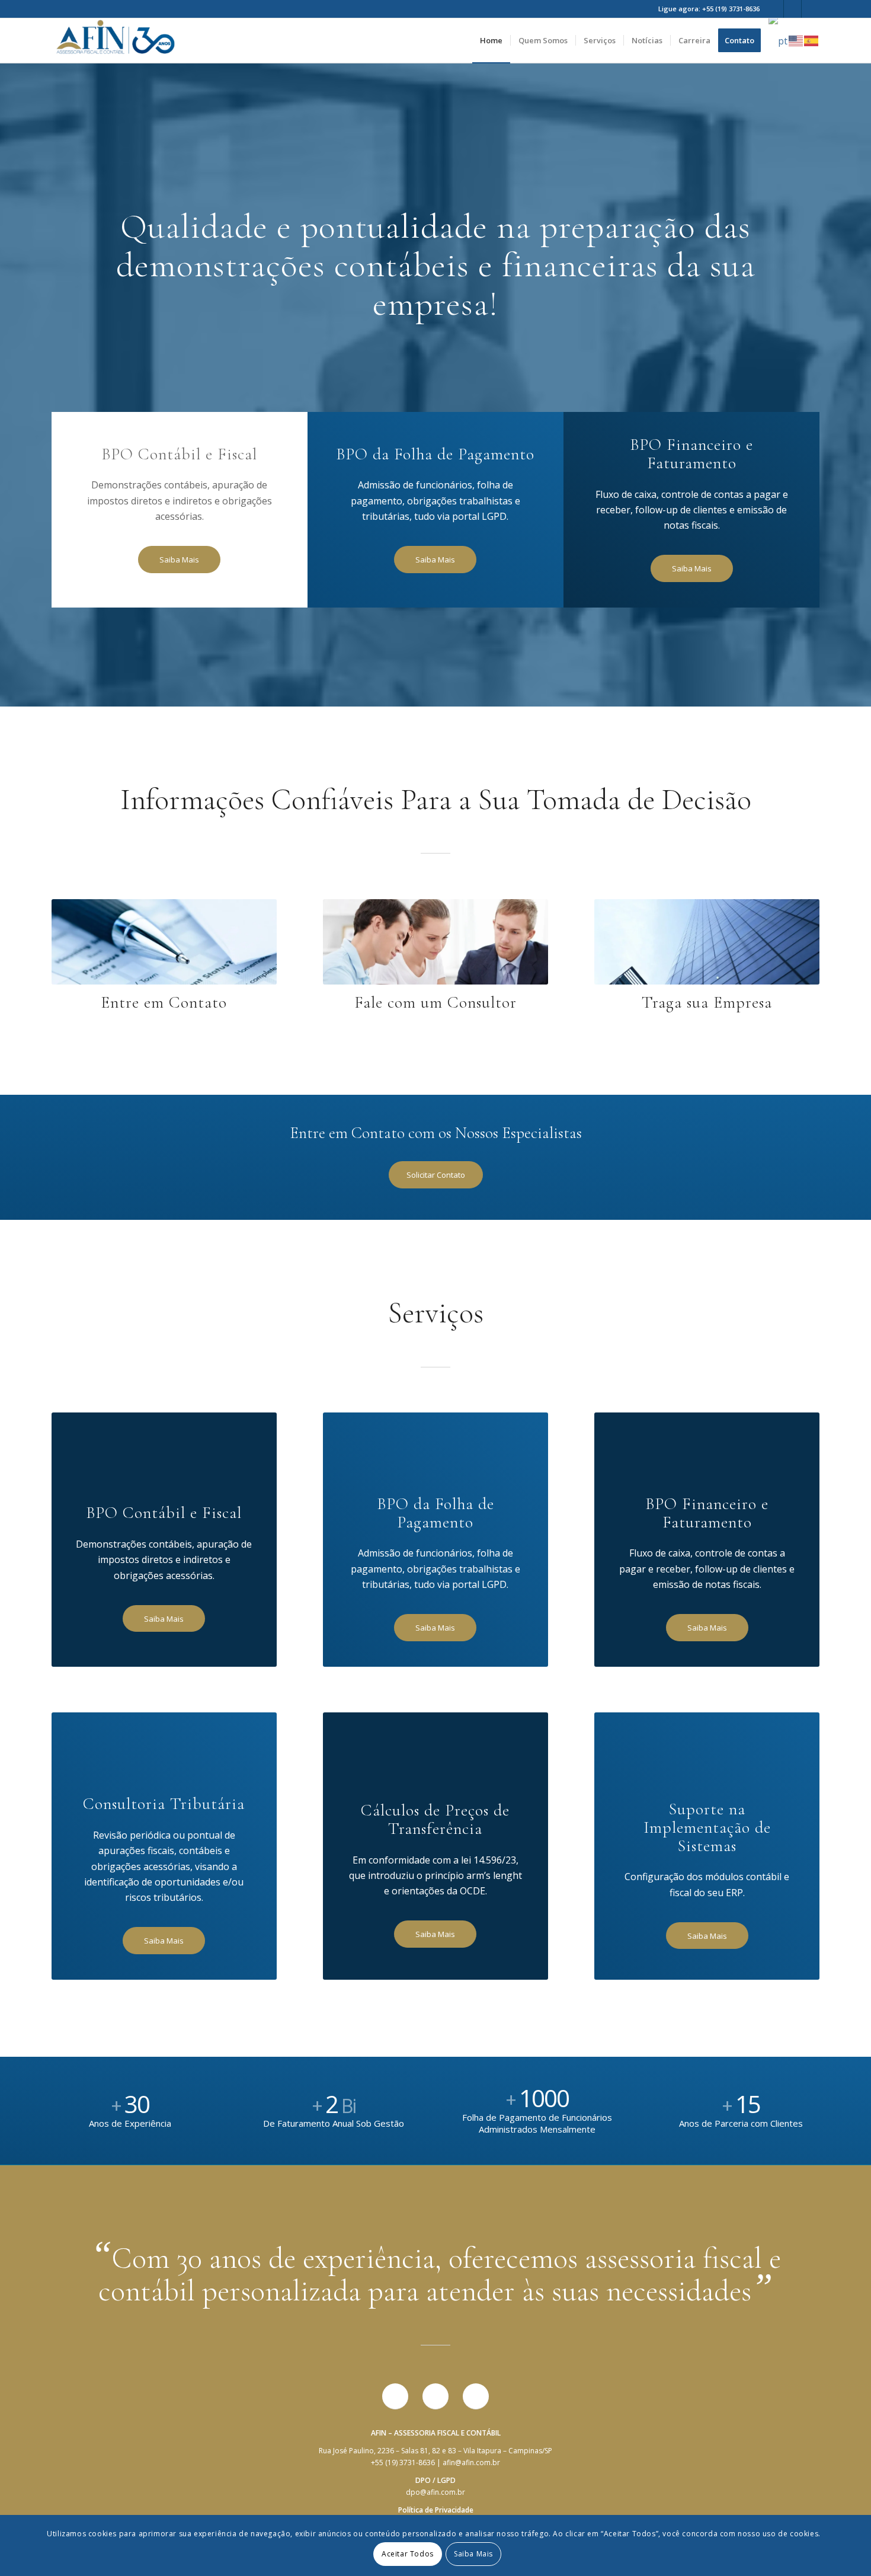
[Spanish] (812, 40)
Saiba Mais (473, 2553)
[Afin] (116, 41)
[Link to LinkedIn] (792, 9)
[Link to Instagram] (811, 9)
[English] (796, 40)
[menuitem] (491, 41)
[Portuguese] (779, 40)
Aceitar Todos (408, 2553)
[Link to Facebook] (775, 9)
